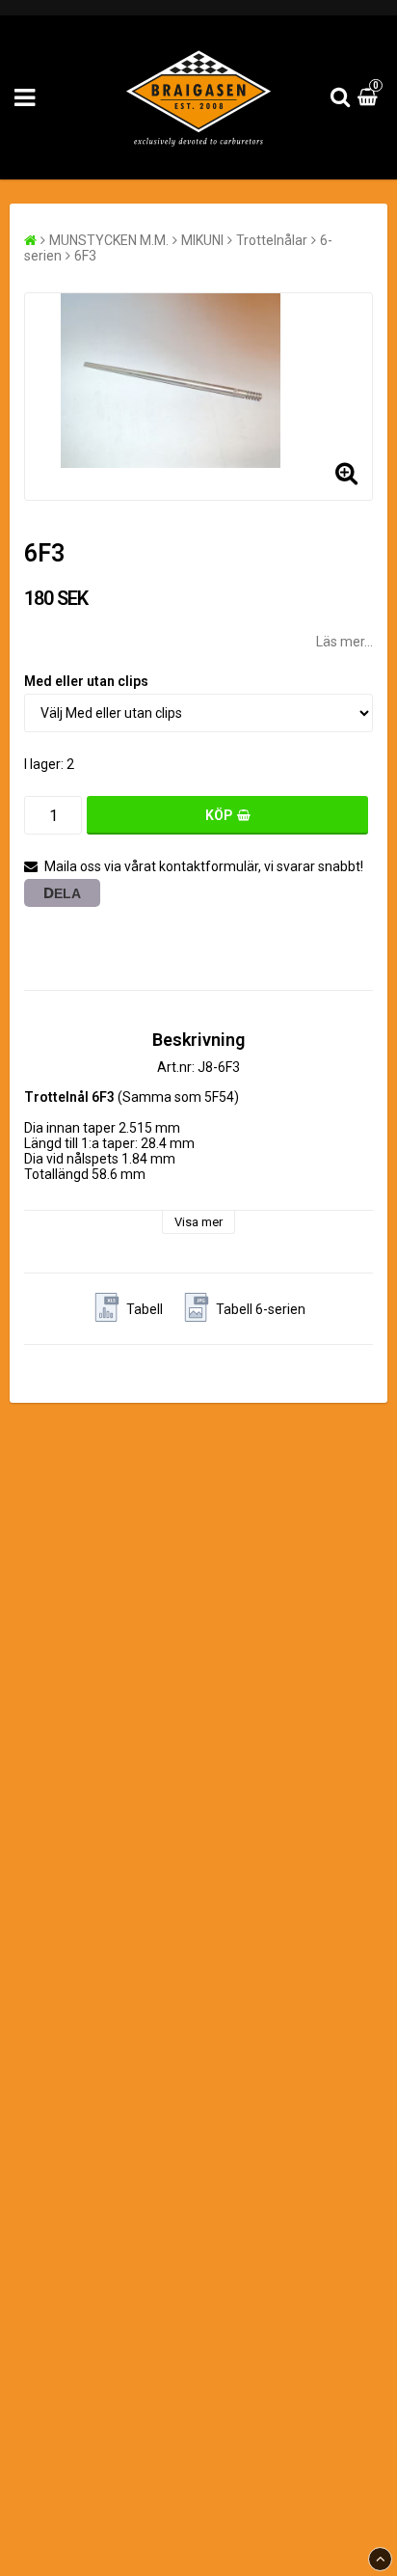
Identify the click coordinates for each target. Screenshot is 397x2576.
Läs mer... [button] (344, 642)
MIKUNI (202, 240)
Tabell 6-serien (261, 1309)
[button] (370, 97)
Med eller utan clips (86, 681)
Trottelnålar (272, 240)
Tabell (145, 1309)
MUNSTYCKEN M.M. (109, 240)
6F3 (85, 256)
